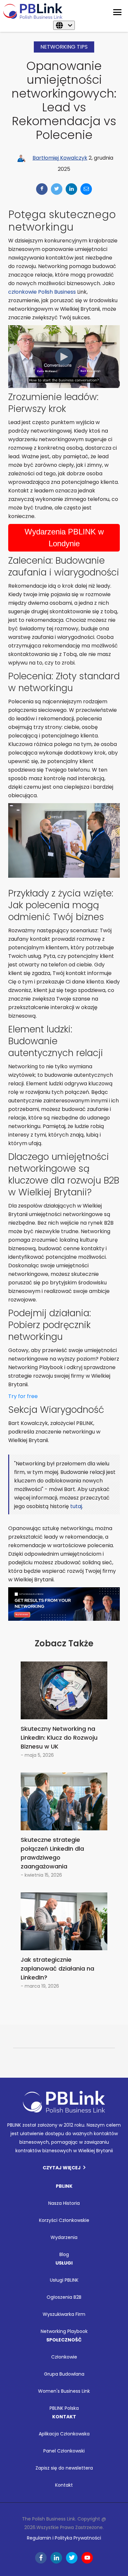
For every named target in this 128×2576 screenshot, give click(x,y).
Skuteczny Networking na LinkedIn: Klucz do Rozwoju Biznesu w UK (59, 1738)
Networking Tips (64, 47)
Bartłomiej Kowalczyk (60, 158)
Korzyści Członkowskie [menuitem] (64, 2220)
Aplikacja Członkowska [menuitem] (64, 2434)
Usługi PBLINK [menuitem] (64, 2280)
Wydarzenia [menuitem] (64, 2237)
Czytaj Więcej (62, 2168)
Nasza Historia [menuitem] (64, 2203)
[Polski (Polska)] (64, 25)
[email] (86, 189)
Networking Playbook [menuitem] (64, 2331)
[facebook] (42, 189)
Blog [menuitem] (64, 2254)
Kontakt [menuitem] (64, 2485)
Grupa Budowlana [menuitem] (64, 2374)
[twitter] (57, 189)
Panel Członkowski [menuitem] (64, 2451)
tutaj (76, 1506)
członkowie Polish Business (42, 292)
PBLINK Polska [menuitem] (64, 2408)
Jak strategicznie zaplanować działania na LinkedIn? (57, 1968)
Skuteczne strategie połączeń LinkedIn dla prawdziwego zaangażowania (52, 1853)
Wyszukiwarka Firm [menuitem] (64, 2314)
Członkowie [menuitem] (64, 2357)
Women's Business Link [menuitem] (64, 2391)
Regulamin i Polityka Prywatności (64, 2538)
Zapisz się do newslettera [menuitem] (64, 2468)
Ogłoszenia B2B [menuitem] (64, 2297)
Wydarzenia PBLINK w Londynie (64, 538)
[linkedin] (71, 189)
